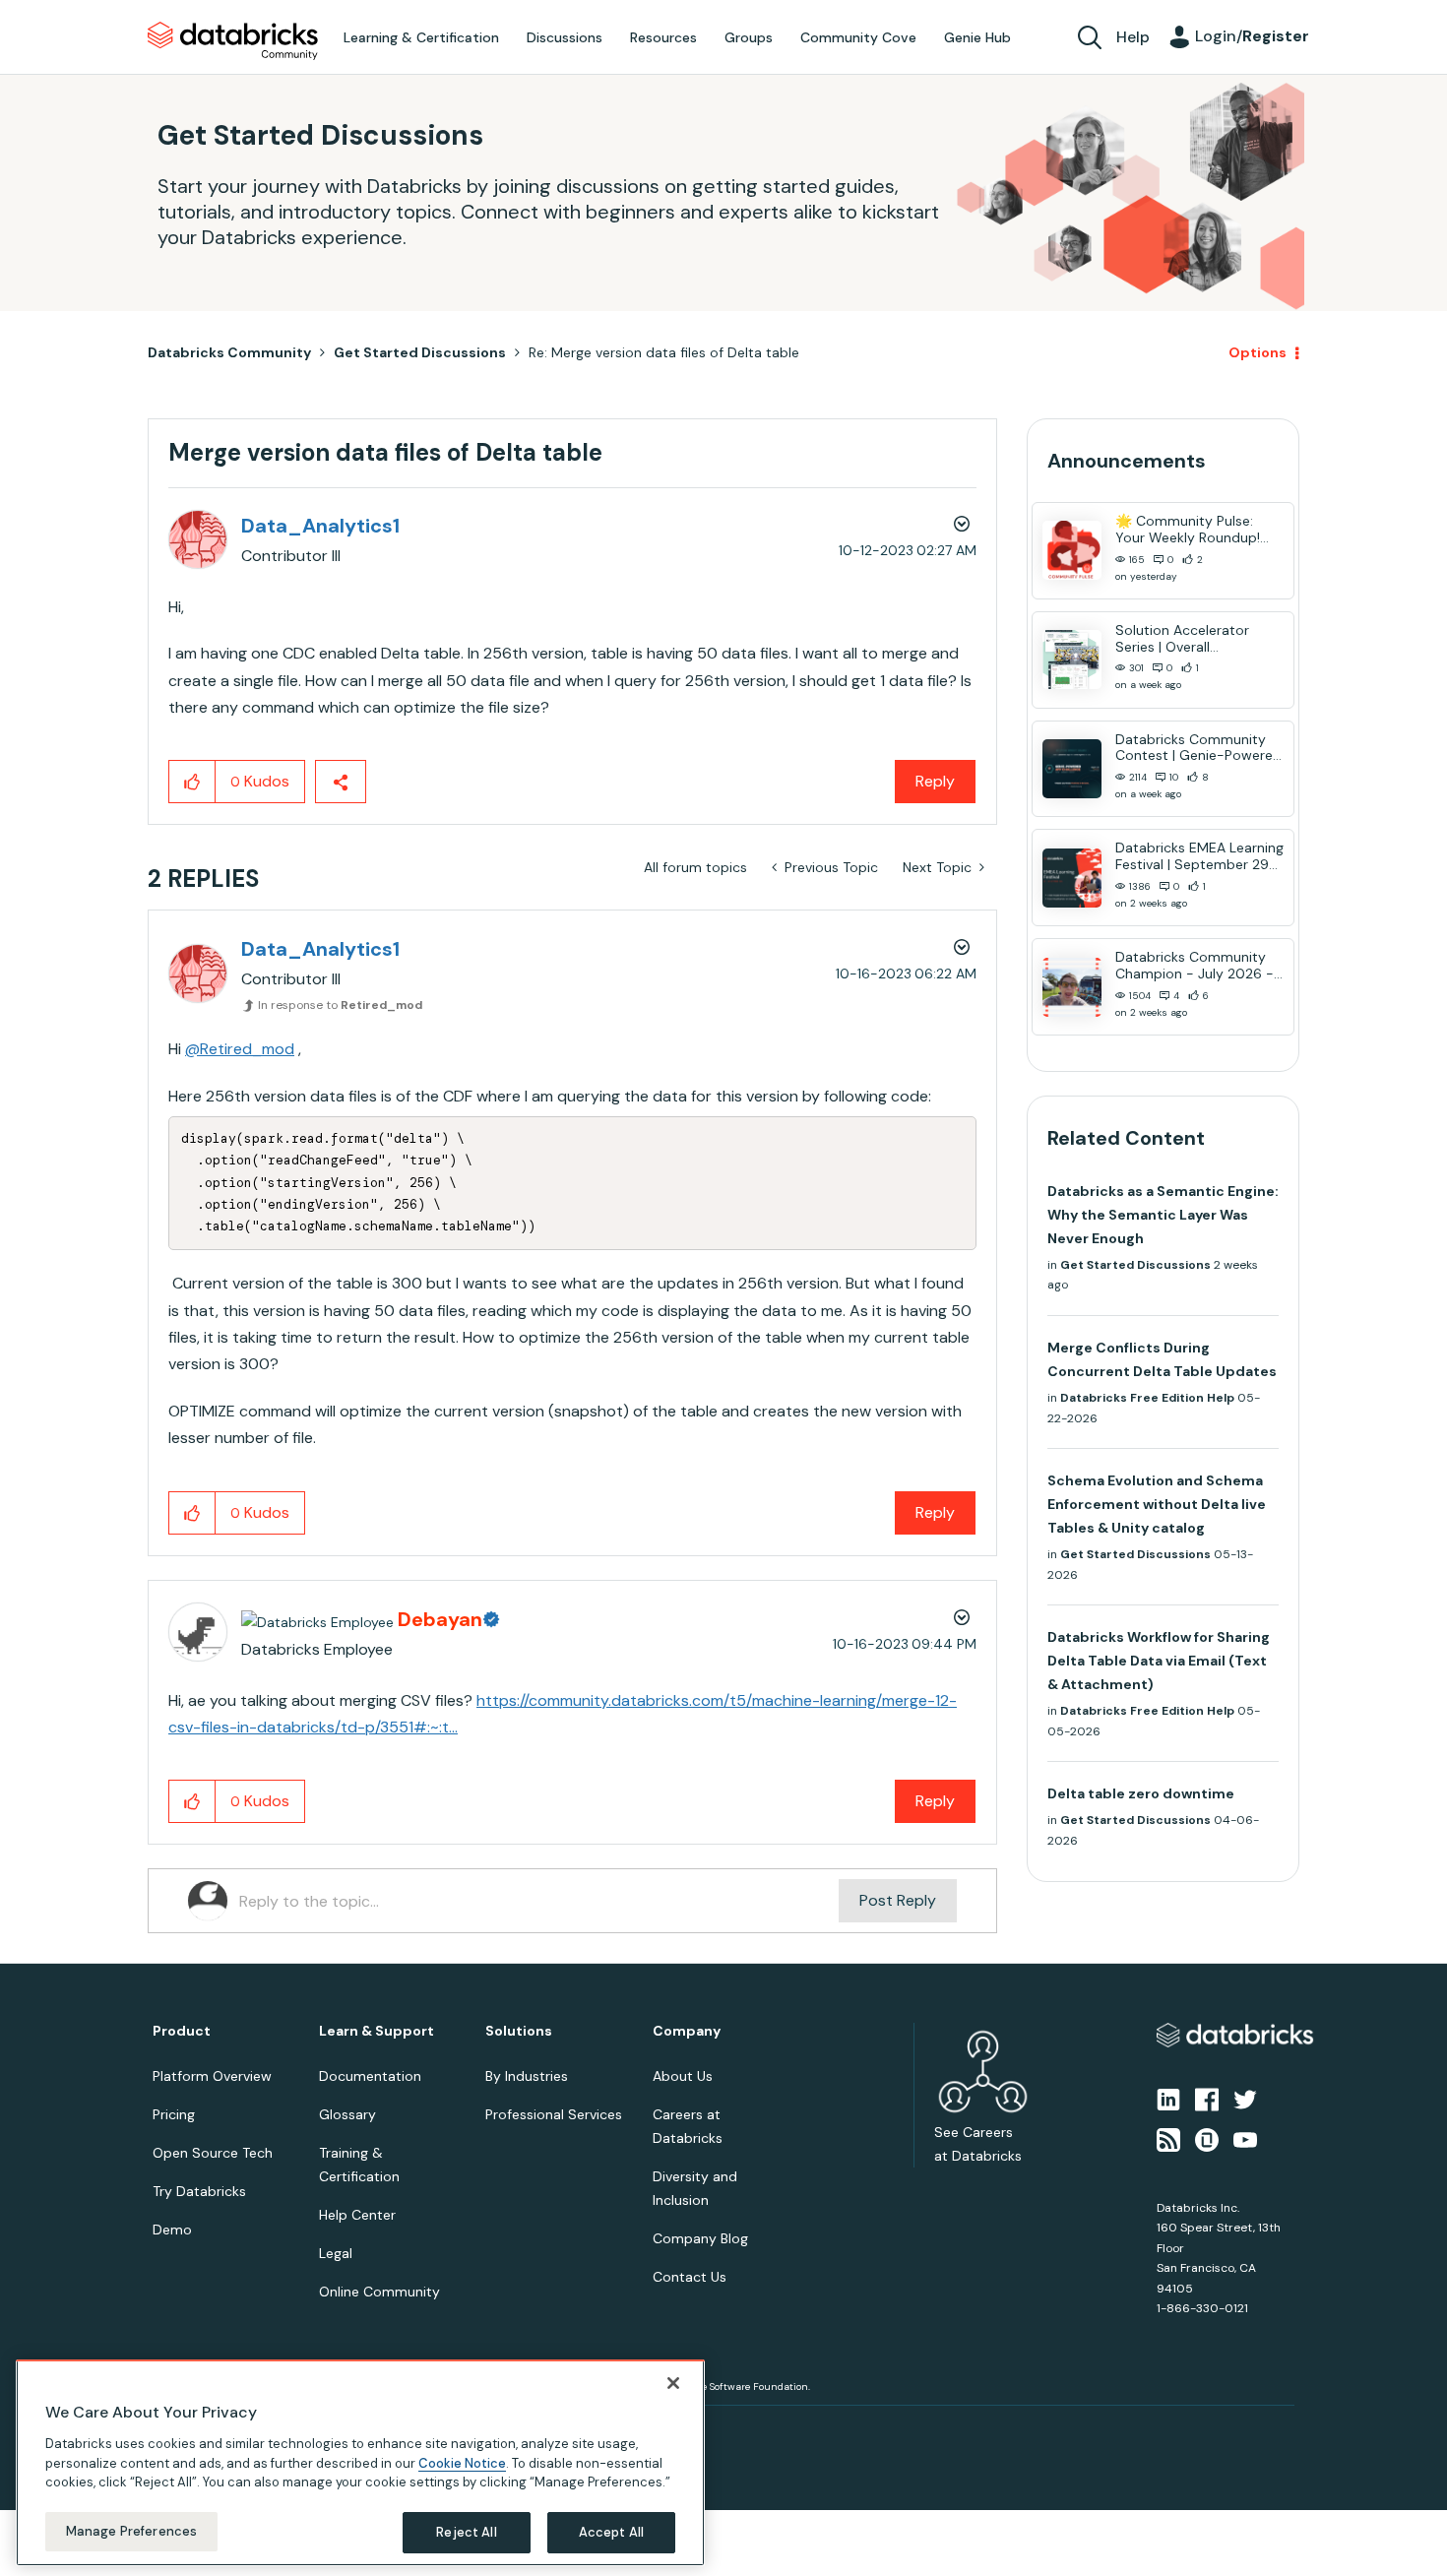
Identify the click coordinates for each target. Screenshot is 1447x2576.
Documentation (370, 2076)
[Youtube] (1245, 2138)
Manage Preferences (131, 2530)
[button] (192, 782)
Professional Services (554, 2114)
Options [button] (1258, 352)
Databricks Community (233, 41)
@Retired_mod (240, 1049)
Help (1133, 37)
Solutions (519, 2031)
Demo (172, 2230)
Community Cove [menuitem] (858, 37)
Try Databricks (199, 2191)
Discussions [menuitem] (565, 37)
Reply (935, 781)
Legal (336, 2253)
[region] (360, 2463)
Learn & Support (377, 2031)
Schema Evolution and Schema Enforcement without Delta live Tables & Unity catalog (1157, 1504)
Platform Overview (212, 2076)
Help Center (357, 2215)
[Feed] (1168, 2138)
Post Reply (898, 1900)
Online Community (379, 2292)
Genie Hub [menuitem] (977, 37)
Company (687, 2031)
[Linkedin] (1168, 2099)
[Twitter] (1245, 2099)
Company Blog (700, 2238)
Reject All (466, 2531)
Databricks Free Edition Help (1147, 1398)
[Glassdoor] (1207, 2138)
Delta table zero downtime (1141, 1793)
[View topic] (1072, 550)
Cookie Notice (462, 2462)
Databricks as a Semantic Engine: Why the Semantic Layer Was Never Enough (1163, 1215)
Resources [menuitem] (663, 37)
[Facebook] (1207, 2099)
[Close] (673, 2383)
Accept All (611, 2531)
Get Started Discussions (420, 352)
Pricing (174, 2114)
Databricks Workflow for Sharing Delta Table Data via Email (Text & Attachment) (1159, 1661)
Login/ (1252, 36)
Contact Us (690, 2277)
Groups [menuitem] (749, 37)
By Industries (527, 2076)
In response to (340, 1005)
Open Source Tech (213, 2153)
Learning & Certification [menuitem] (421, 37)
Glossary (347, 2114)
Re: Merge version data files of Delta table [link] (664, 352)
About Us (683, 2076)
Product (182, 2031)
